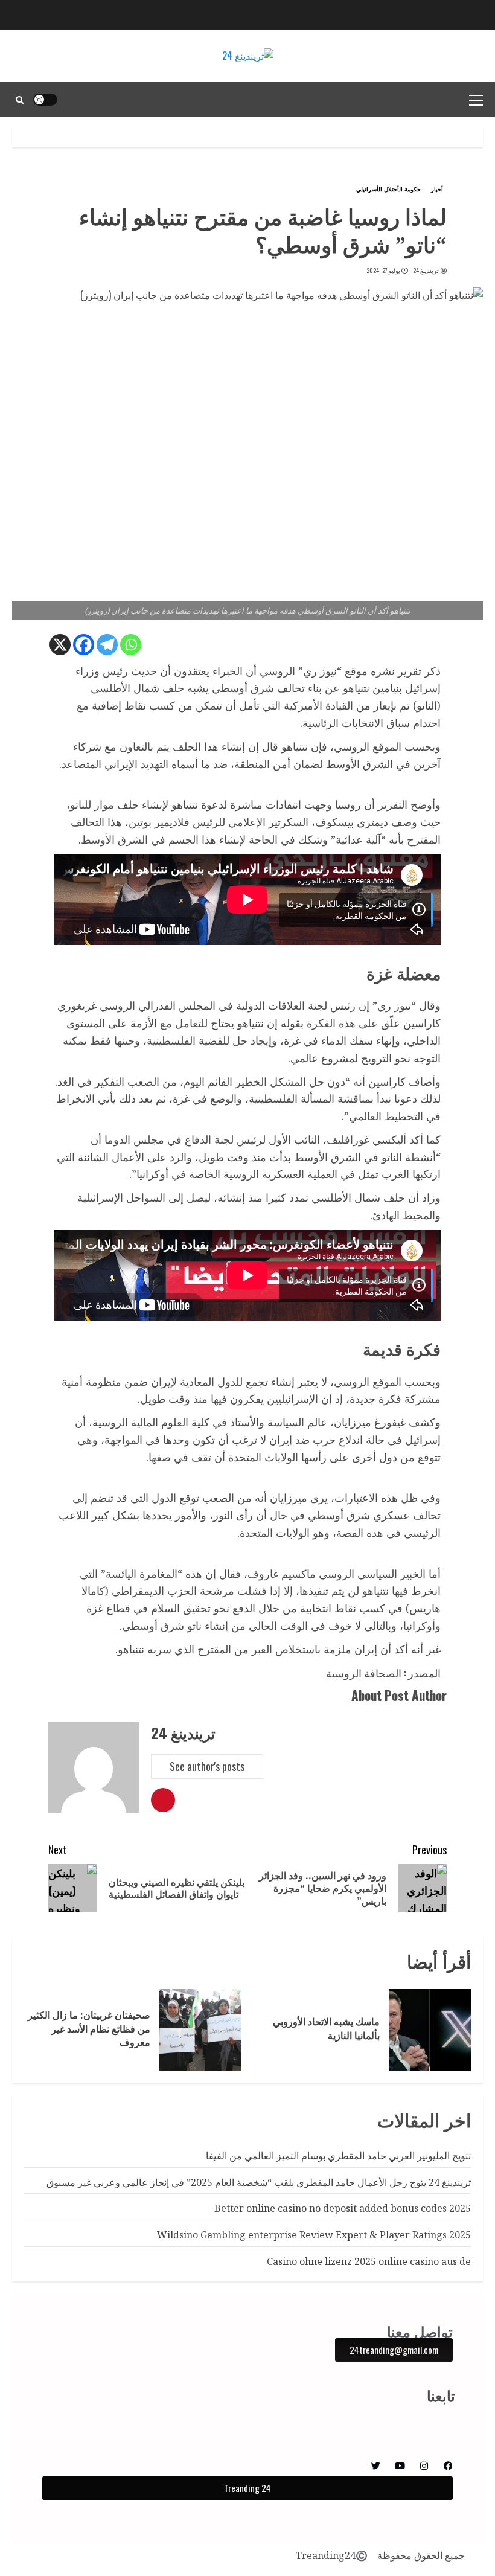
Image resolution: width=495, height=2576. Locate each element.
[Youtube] (400, 2466)
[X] (60, 645)
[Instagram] (424, 2466)
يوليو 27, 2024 (383, 271)
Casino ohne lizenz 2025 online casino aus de (369, 2261)
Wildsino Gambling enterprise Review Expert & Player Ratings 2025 (314, 2235)
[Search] (20, 100)
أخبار (437, 189)
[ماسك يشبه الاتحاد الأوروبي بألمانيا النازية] (430, 2030)
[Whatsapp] (131, 645)
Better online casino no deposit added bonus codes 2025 (343, 2208)
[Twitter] (376, 2466)
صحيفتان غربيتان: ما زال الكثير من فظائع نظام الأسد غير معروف (89, 2029)
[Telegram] (107, 645)
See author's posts (207, 1766)
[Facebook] (84, 645)
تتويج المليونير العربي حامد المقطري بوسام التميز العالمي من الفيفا (338, 2156)
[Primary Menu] (476, 100)
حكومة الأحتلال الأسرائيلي (388, 189)
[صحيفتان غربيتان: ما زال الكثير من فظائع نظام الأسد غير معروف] (200, 2030)
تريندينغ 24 (426, 271)
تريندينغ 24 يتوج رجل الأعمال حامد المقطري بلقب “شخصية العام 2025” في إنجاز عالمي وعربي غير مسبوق (259, 2182)
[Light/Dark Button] (45, 100)
